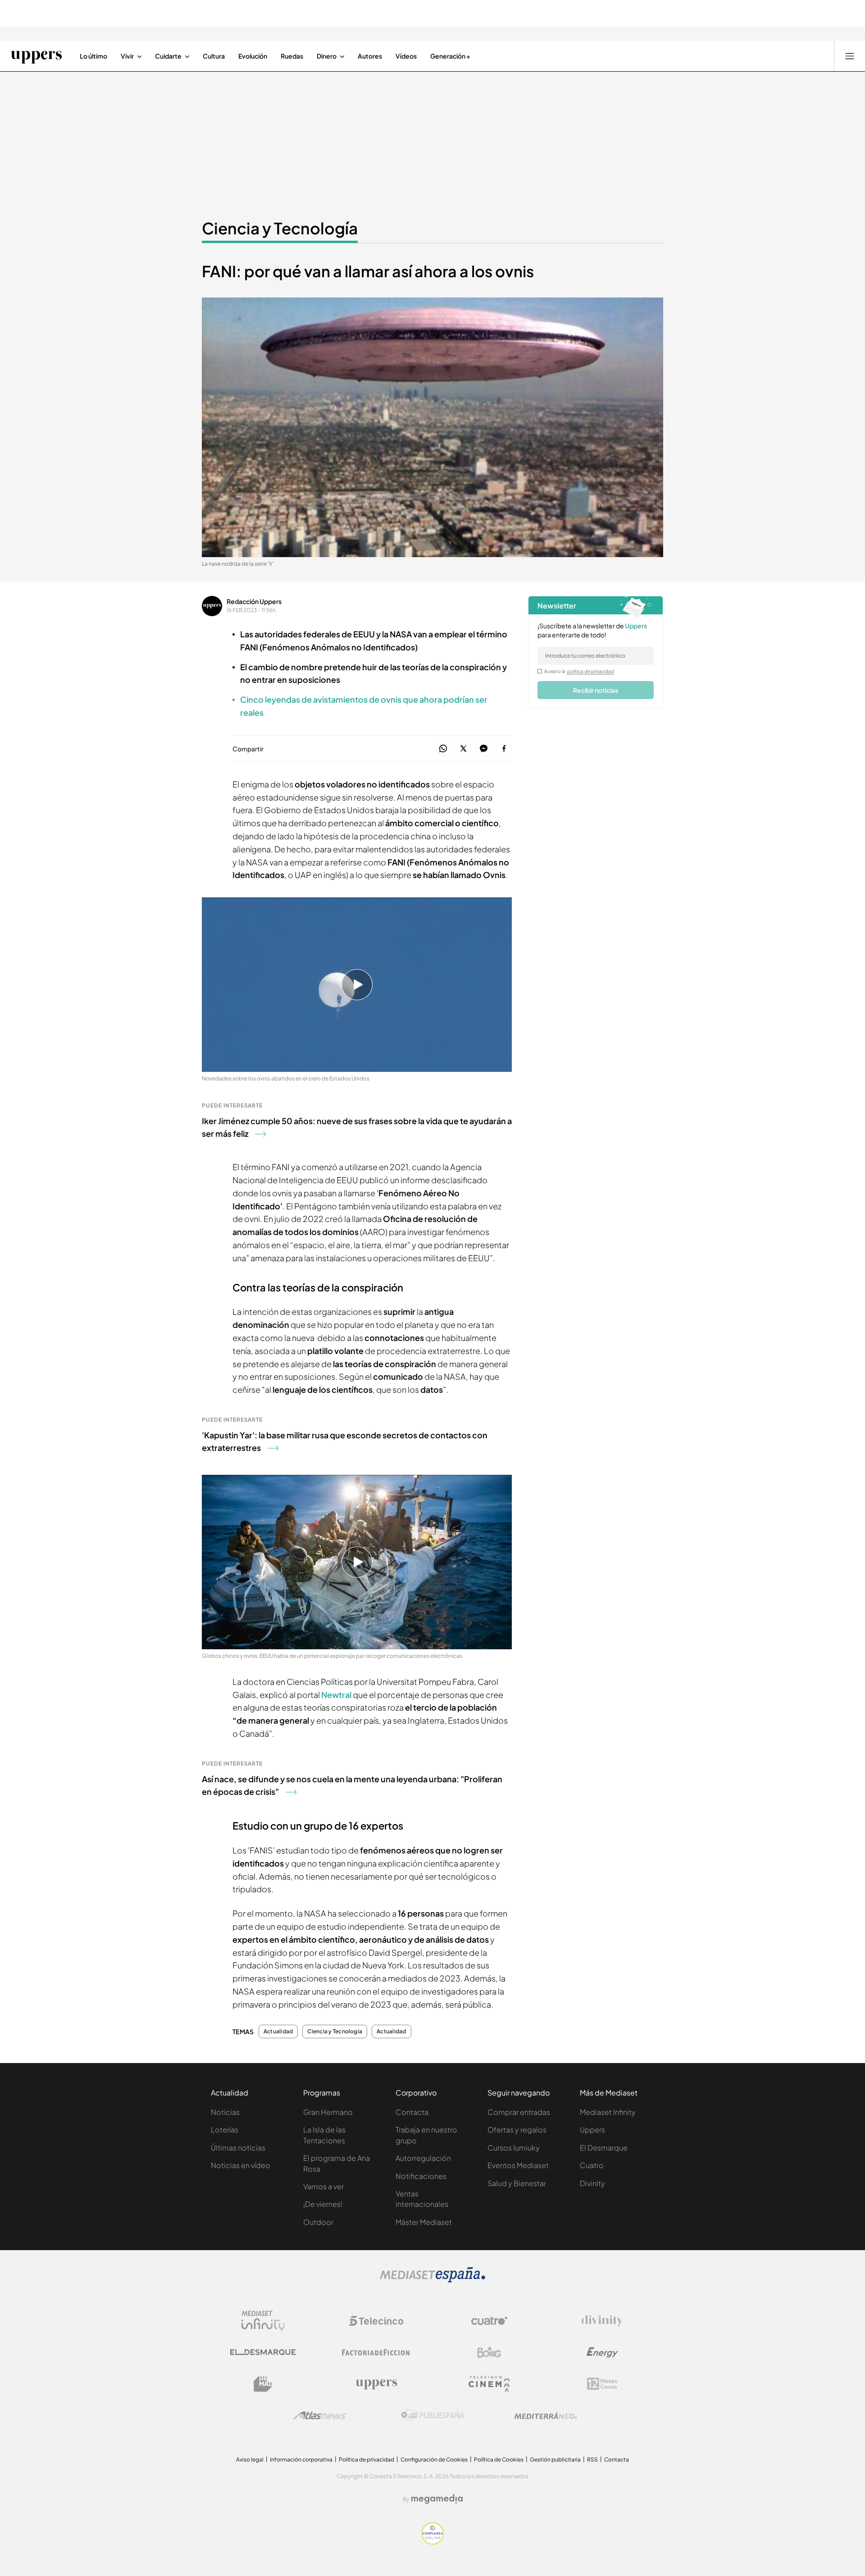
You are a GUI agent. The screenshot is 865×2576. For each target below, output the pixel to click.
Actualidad (278, 2032)
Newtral (336, 1695)
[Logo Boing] (489, 2352)
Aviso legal (250, 2459)
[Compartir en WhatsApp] (443, 749)
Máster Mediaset (424, 2222)
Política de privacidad (366, 2459)
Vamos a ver (323, 2186)
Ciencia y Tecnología (280, 228)
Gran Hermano (328, 2112)
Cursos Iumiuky (514, 2148)
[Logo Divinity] (602, 2321)
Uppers (592, 2130)
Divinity (592, 2183)
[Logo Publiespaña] (432, 2416)
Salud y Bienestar (517, 2183)
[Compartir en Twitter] (463, 749)
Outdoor (318, 2222)
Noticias (225, 2112)
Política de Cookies (499, 2459)
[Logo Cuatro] (489, 2321)
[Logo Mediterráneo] (546, 2416)
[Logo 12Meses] (602, 2384)
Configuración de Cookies (434, 2459)
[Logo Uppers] (376, 2384)
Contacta (412, 2112)
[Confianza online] (433, 2542)
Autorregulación (423, 2158)
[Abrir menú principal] (850, 56)
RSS (592, 2459)
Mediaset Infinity (608, 2112)
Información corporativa (301, 2459)
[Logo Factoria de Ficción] (376, 2352)
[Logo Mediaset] (432, 2280)
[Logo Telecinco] (376, 2321)
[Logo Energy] (602, 2352)
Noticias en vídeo (241, 2165)
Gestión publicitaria (555, 2459)
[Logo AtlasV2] (320, 2415)
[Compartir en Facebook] (504, 749)
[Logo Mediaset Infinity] (263, 2321)
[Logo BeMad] (263, 2384)
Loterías (225, 2130)
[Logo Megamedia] (437, 2499)
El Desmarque (604, 2148)
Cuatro (592, 2165)
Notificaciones (421, 2176)
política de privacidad (591, 671)
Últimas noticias (238, 2148)
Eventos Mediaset (518, 2165)
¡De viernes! (323, 2204)
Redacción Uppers (254, 601)
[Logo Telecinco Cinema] (489, 2384)
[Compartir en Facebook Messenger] (484, 749)
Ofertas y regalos (517, 2130)
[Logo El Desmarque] (263, 2352)
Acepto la (579, 671)
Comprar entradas (519, 2112)
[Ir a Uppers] (36, 56)
